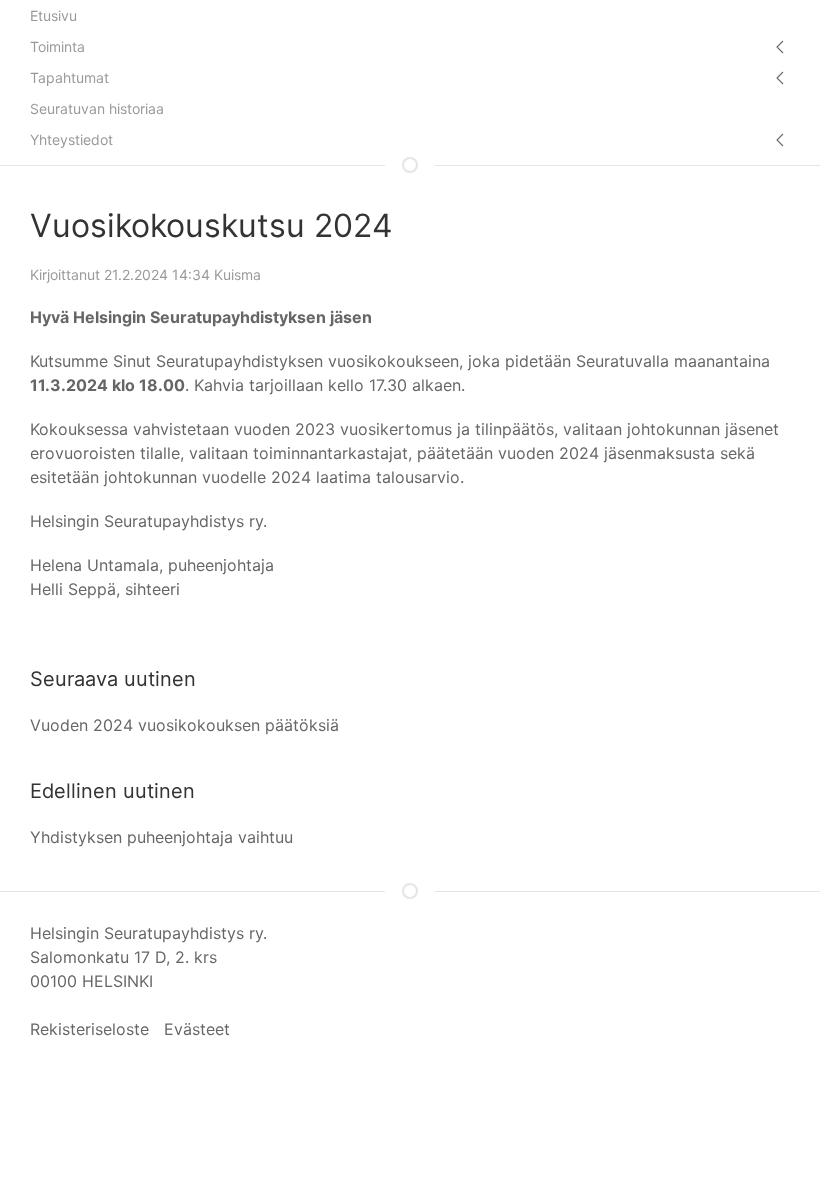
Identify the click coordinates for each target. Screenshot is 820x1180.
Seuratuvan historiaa (97, 108)
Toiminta (57, 46)
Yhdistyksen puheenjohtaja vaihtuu (161, 837)
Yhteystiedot (71, 139)
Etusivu (53, 15)
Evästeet (197, 1029)
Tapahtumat (69, 77)
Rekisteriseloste (89, 1029)
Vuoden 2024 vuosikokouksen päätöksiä (184, 725)
